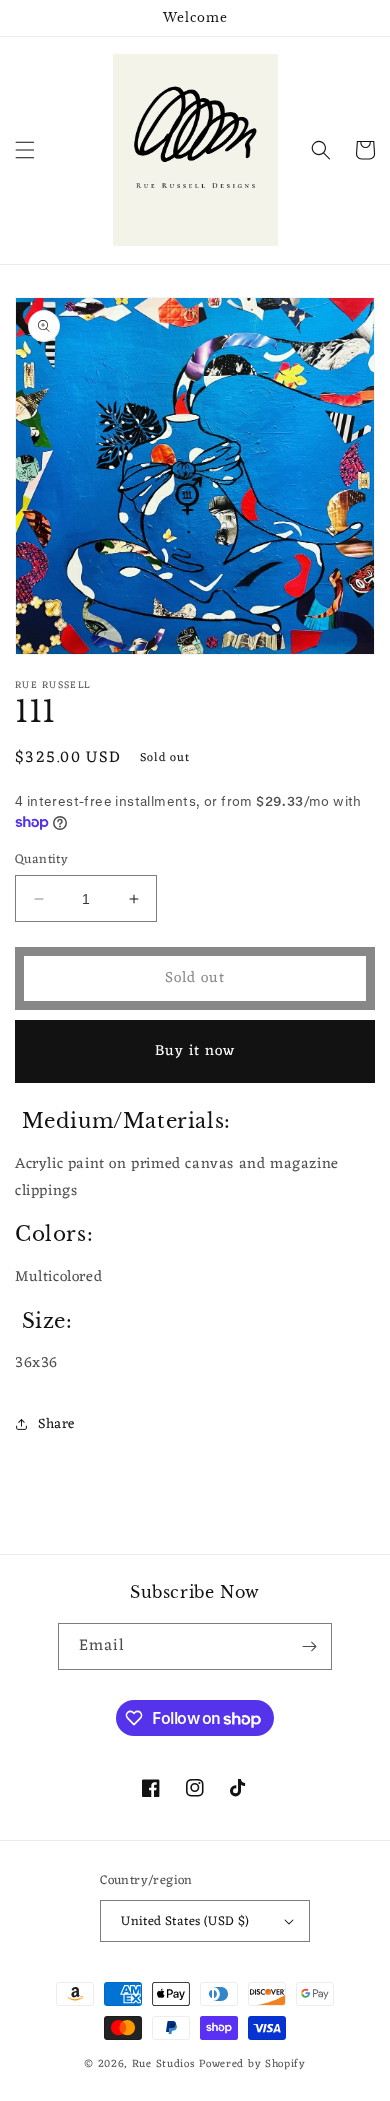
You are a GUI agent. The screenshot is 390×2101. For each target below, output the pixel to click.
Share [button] (56, 1424)
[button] (25, 150)
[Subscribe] (309, 1646)
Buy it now (195, 1051)
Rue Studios (165, 2064)
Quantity (41, 860)
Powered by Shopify (252, 2064)
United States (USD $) (185, 1921)
